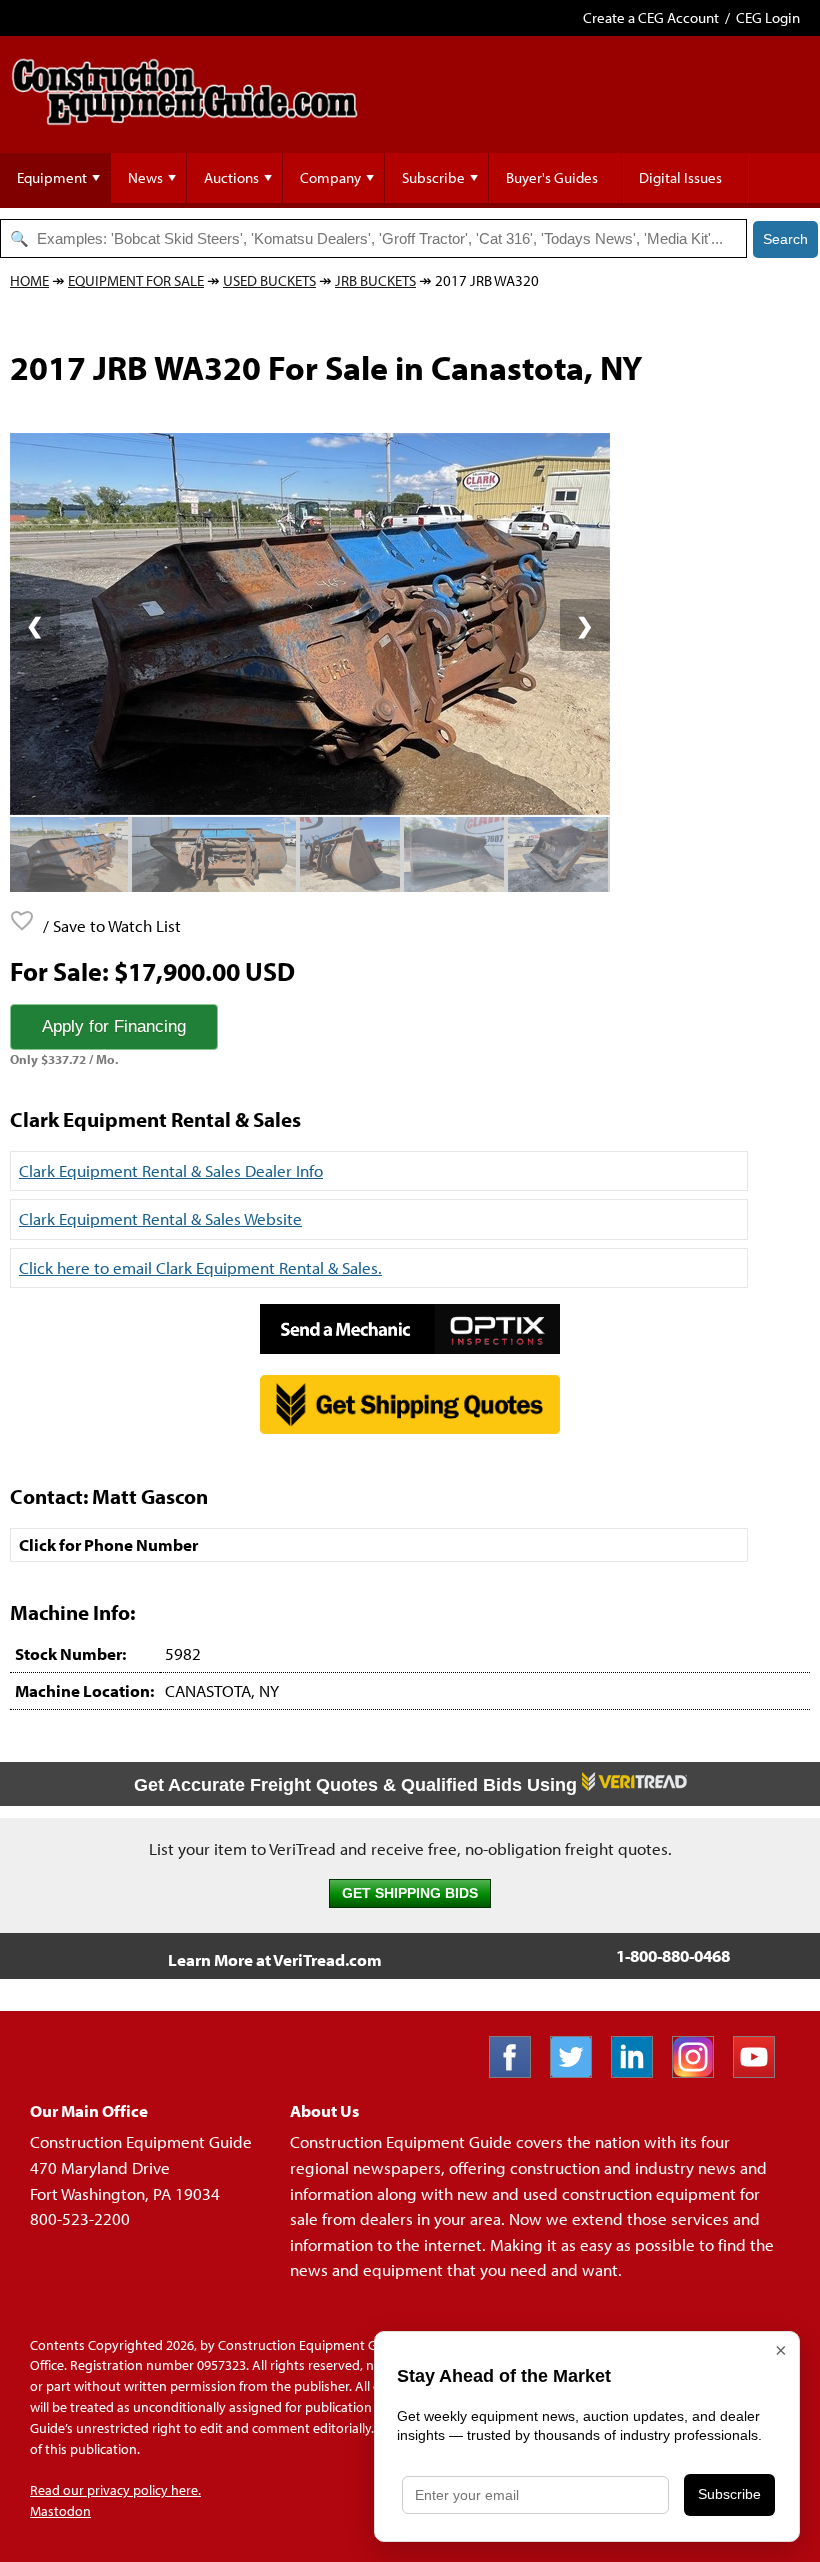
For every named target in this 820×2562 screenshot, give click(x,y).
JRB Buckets (375, 280)
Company (330, 177)
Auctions (231, 177)
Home (29, 280)
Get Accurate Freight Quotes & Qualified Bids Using (358, 1785)
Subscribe (433, 177)
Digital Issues (680, 177)
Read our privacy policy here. (115, 2490)
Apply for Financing (114, 1026)
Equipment (52, 177)
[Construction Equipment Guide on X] (578, 2071)
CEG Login (768, 17)
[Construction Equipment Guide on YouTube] (761, 2071)
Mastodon (60, 2511)
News (145, 177)
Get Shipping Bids (410, 1893)
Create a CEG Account (651, 17)
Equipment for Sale (136, 280)
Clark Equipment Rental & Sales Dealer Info (171, 1170)
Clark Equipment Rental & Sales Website (160, 1218)
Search (785, 239)
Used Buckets (269, 280)
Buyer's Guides (552, 177)
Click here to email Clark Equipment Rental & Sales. (200, 1267)
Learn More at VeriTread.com (275, 1959)
